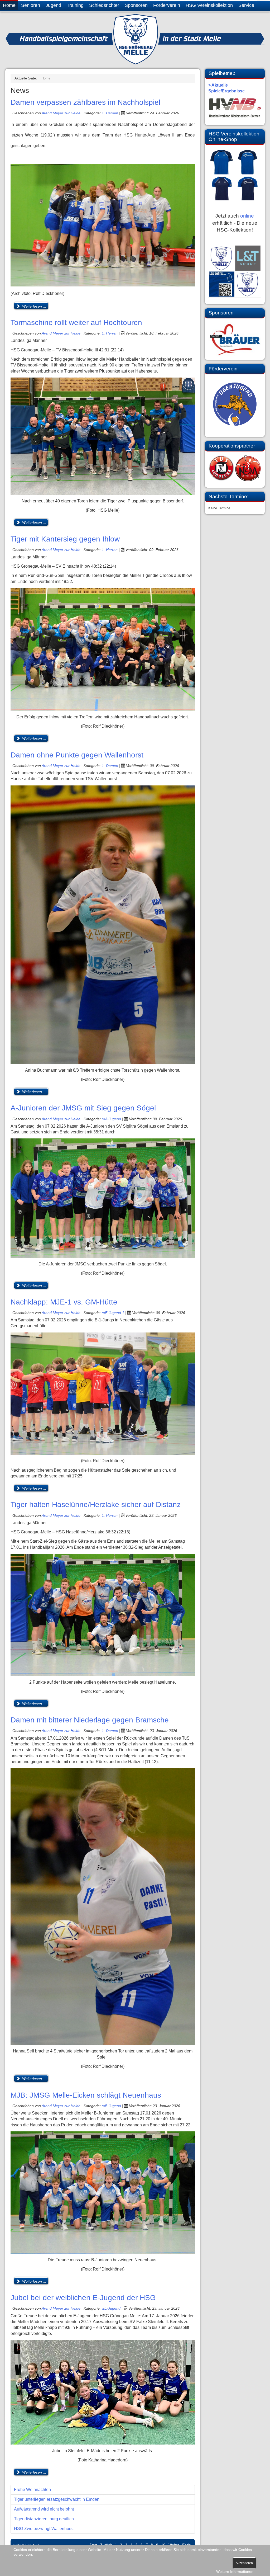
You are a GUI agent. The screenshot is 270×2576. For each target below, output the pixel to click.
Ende (187, 2545)
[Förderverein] (235, 404)
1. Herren (110, 333)
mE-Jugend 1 (113, 1313)
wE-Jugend (111, 2308)
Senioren (31, 5)
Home (9, 5)
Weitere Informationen (235, 2572)
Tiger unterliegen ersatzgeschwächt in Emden (57, 2499)
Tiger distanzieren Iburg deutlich (44, 2519)
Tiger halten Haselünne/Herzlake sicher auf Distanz (96, 1504)
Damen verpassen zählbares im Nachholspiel (85, 102)
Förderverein (167, 5)
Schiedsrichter (104, 5)
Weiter (174, 2545)
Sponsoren (136, 5)
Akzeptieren (244, 2563)
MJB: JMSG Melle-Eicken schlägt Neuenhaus (86, 2095)
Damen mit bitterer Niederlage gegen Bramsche (90, 1720)
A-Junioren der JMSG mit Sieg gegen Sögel (83, 1108)
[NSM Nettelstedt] (235, 468)
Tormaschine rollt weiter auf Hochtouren (76, 322)
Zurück (106, 2545)
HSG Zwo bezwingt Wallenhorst (44, 2529)
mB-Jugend (112, 2106)
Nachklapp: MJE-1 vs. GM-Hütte (64, 1302)
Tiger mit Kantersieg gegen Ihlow (65, 539)
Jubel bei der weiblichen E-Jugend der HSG (83, 2298)
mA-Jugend (111, 1119)
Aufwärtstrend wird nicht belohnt (44, 2509)
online (247, 216)
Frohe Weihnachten (32, 2490)
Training (75, 5)
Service (246, 5)
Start (93, 2545)
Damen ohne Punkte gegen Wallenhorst (77, 755)
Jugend (53, 5)
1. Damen (110, 113)
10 (163, 2545)
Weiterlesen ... (34, 306)
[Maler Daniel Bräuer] (235, 339)
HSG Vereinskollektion (209, 5)
